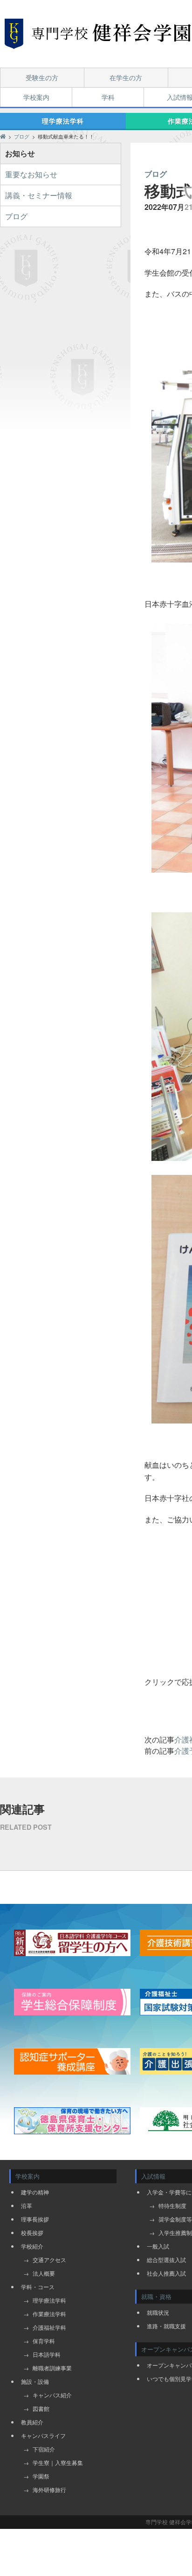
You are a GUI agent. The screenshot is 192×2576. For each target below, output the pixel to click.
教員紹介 (32, 2422)
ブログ (16, 216)
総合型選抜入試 (166, 2260)
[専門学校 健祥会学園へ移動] (3, 136)
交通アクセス (49, 2260)
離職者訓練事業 (52, 2368)
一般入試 (158, 2246)
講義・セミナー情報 (39, 195)
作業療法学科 (49, 2314)
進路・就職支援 (166, 2326)
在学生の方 (126, 77)
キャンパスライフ (43, 2435)
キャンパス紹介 (52, 2395)
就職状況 (158, 2312)
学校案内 (36, 97)
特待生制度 (172, 2205)
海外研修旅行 (49, 2489)
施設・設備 (35, 2381)
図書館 (41, 2408)
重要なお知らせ (31, 174)
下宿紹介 (44, 2449)
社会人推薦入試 (166, 2273)
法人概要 (44, 2273)
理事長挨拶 (35, 2219)
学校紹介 (32, 2246)
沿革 (27, 2205)
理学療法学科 (63, 121)
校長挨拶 (32, 2232)
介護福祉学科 (49, 2327)
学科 (108, 97)
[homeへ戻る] (98, 34)
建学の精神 (35, 2192)
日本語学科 (47, 2354)
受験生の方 (42, 77)
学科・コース (38, 2287)
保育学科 (44, 2341)
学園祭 (41, 2476)
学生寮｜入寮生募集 (58, 2462)
